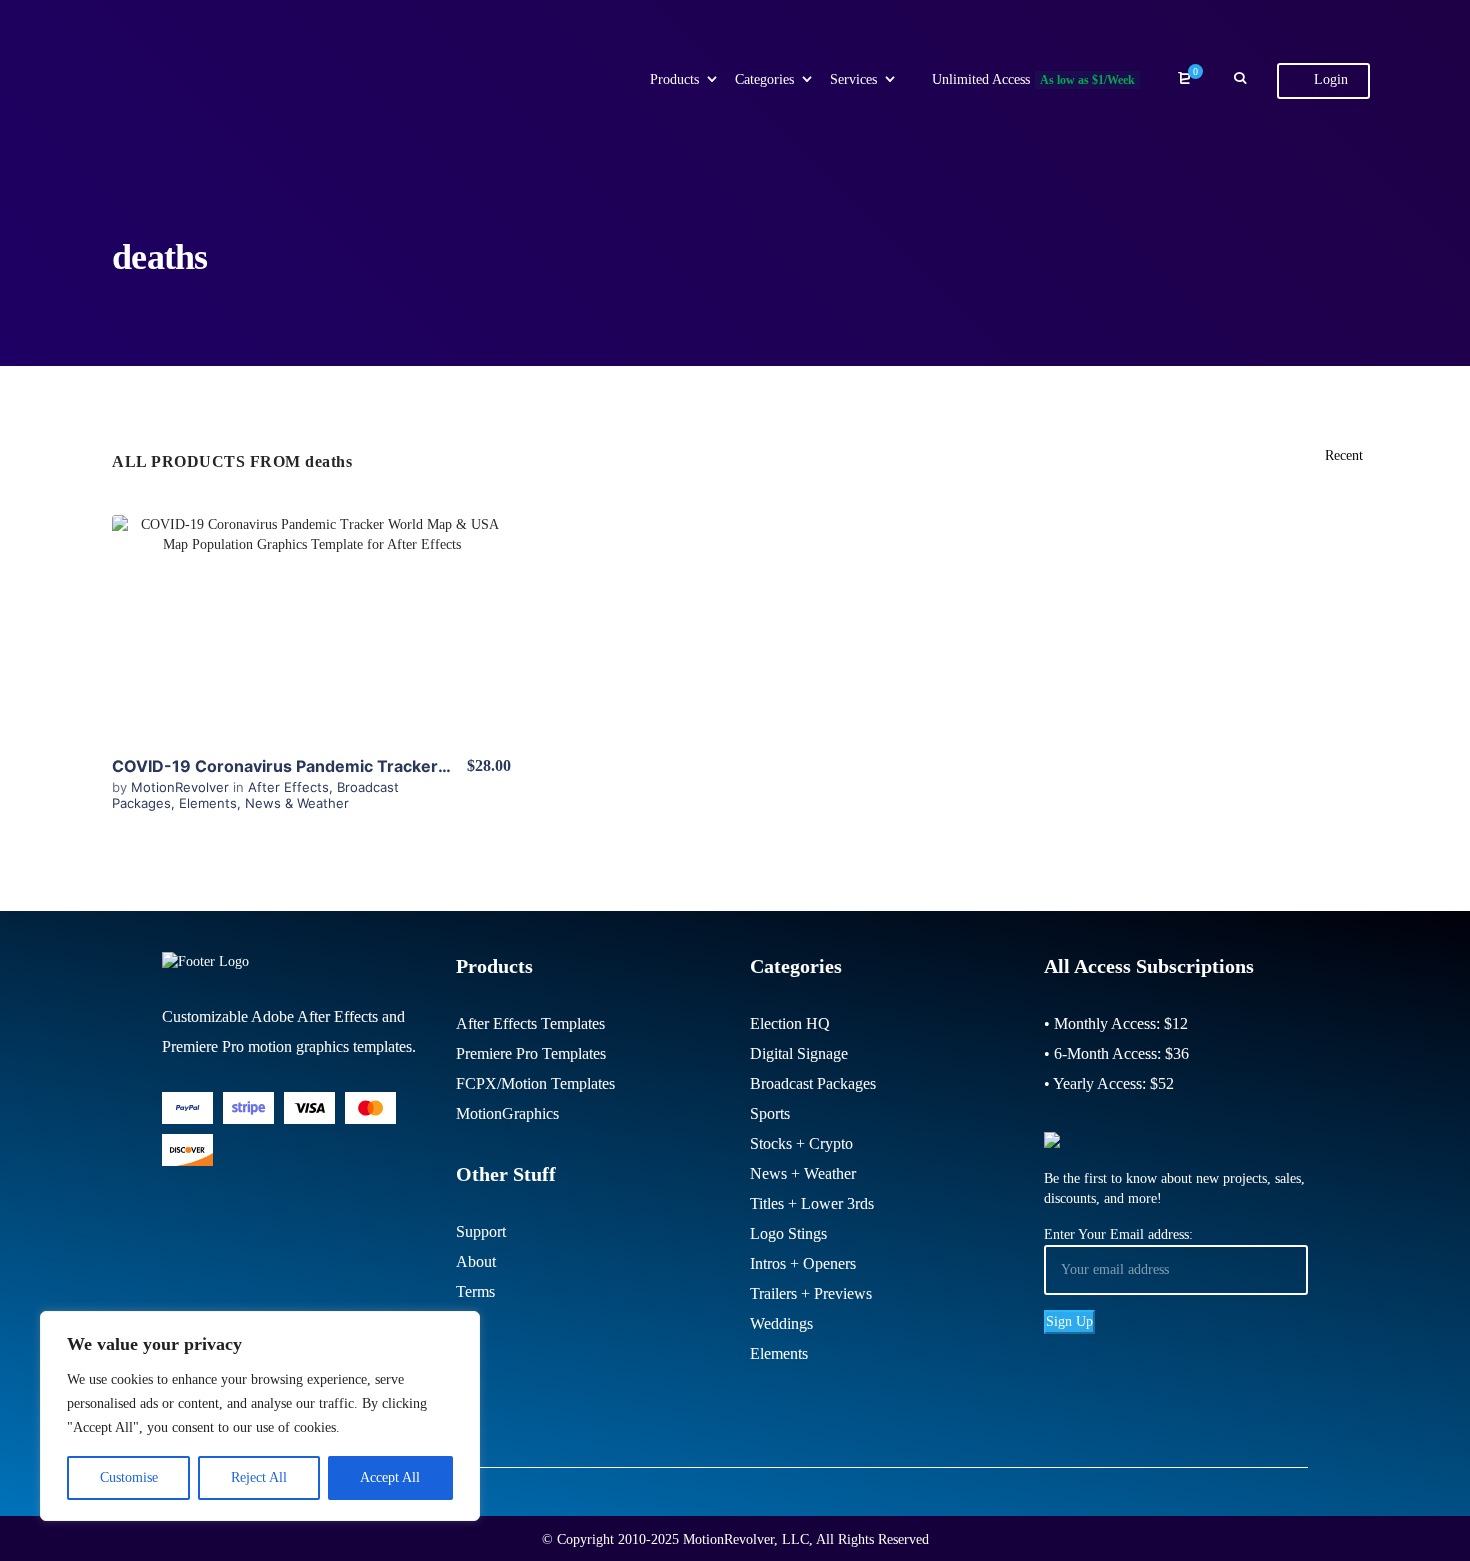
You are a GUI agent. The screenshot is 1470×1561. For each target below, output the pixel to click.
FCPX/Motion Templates (535, 1083)
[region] (260, 1416)
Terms (475, 1291)
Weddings (781, 1323)
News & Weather (297, 803)
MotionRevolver (182, 787)
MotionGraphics (507, 1113)
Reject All (259, 1477)
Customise (129, 1477)
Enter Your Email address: (1118, 1234)
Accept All (390, 1477)
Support (481, 1231)
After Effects (288, 787)
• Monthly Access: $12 (1116, 1023)
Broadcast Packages (813, 1083)
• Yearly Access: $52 (1109, 1083)
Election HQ (790, 1023)
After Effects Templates (530, 1023)
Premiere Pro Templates (531, 1053)
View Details (312, 626)
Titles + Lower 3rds (812, 1203)
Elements (208, 803)
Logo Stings (788, 1233)
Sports (770, 1113)
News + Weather (803, 1173)
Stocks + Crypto (801, 1143)
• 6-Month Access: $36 (1116, 1053)
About (476, 1261)
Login (1329, 79)
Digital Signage (799, 1053)
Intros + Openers (803, 1263)
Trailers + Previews (811, 1293)
